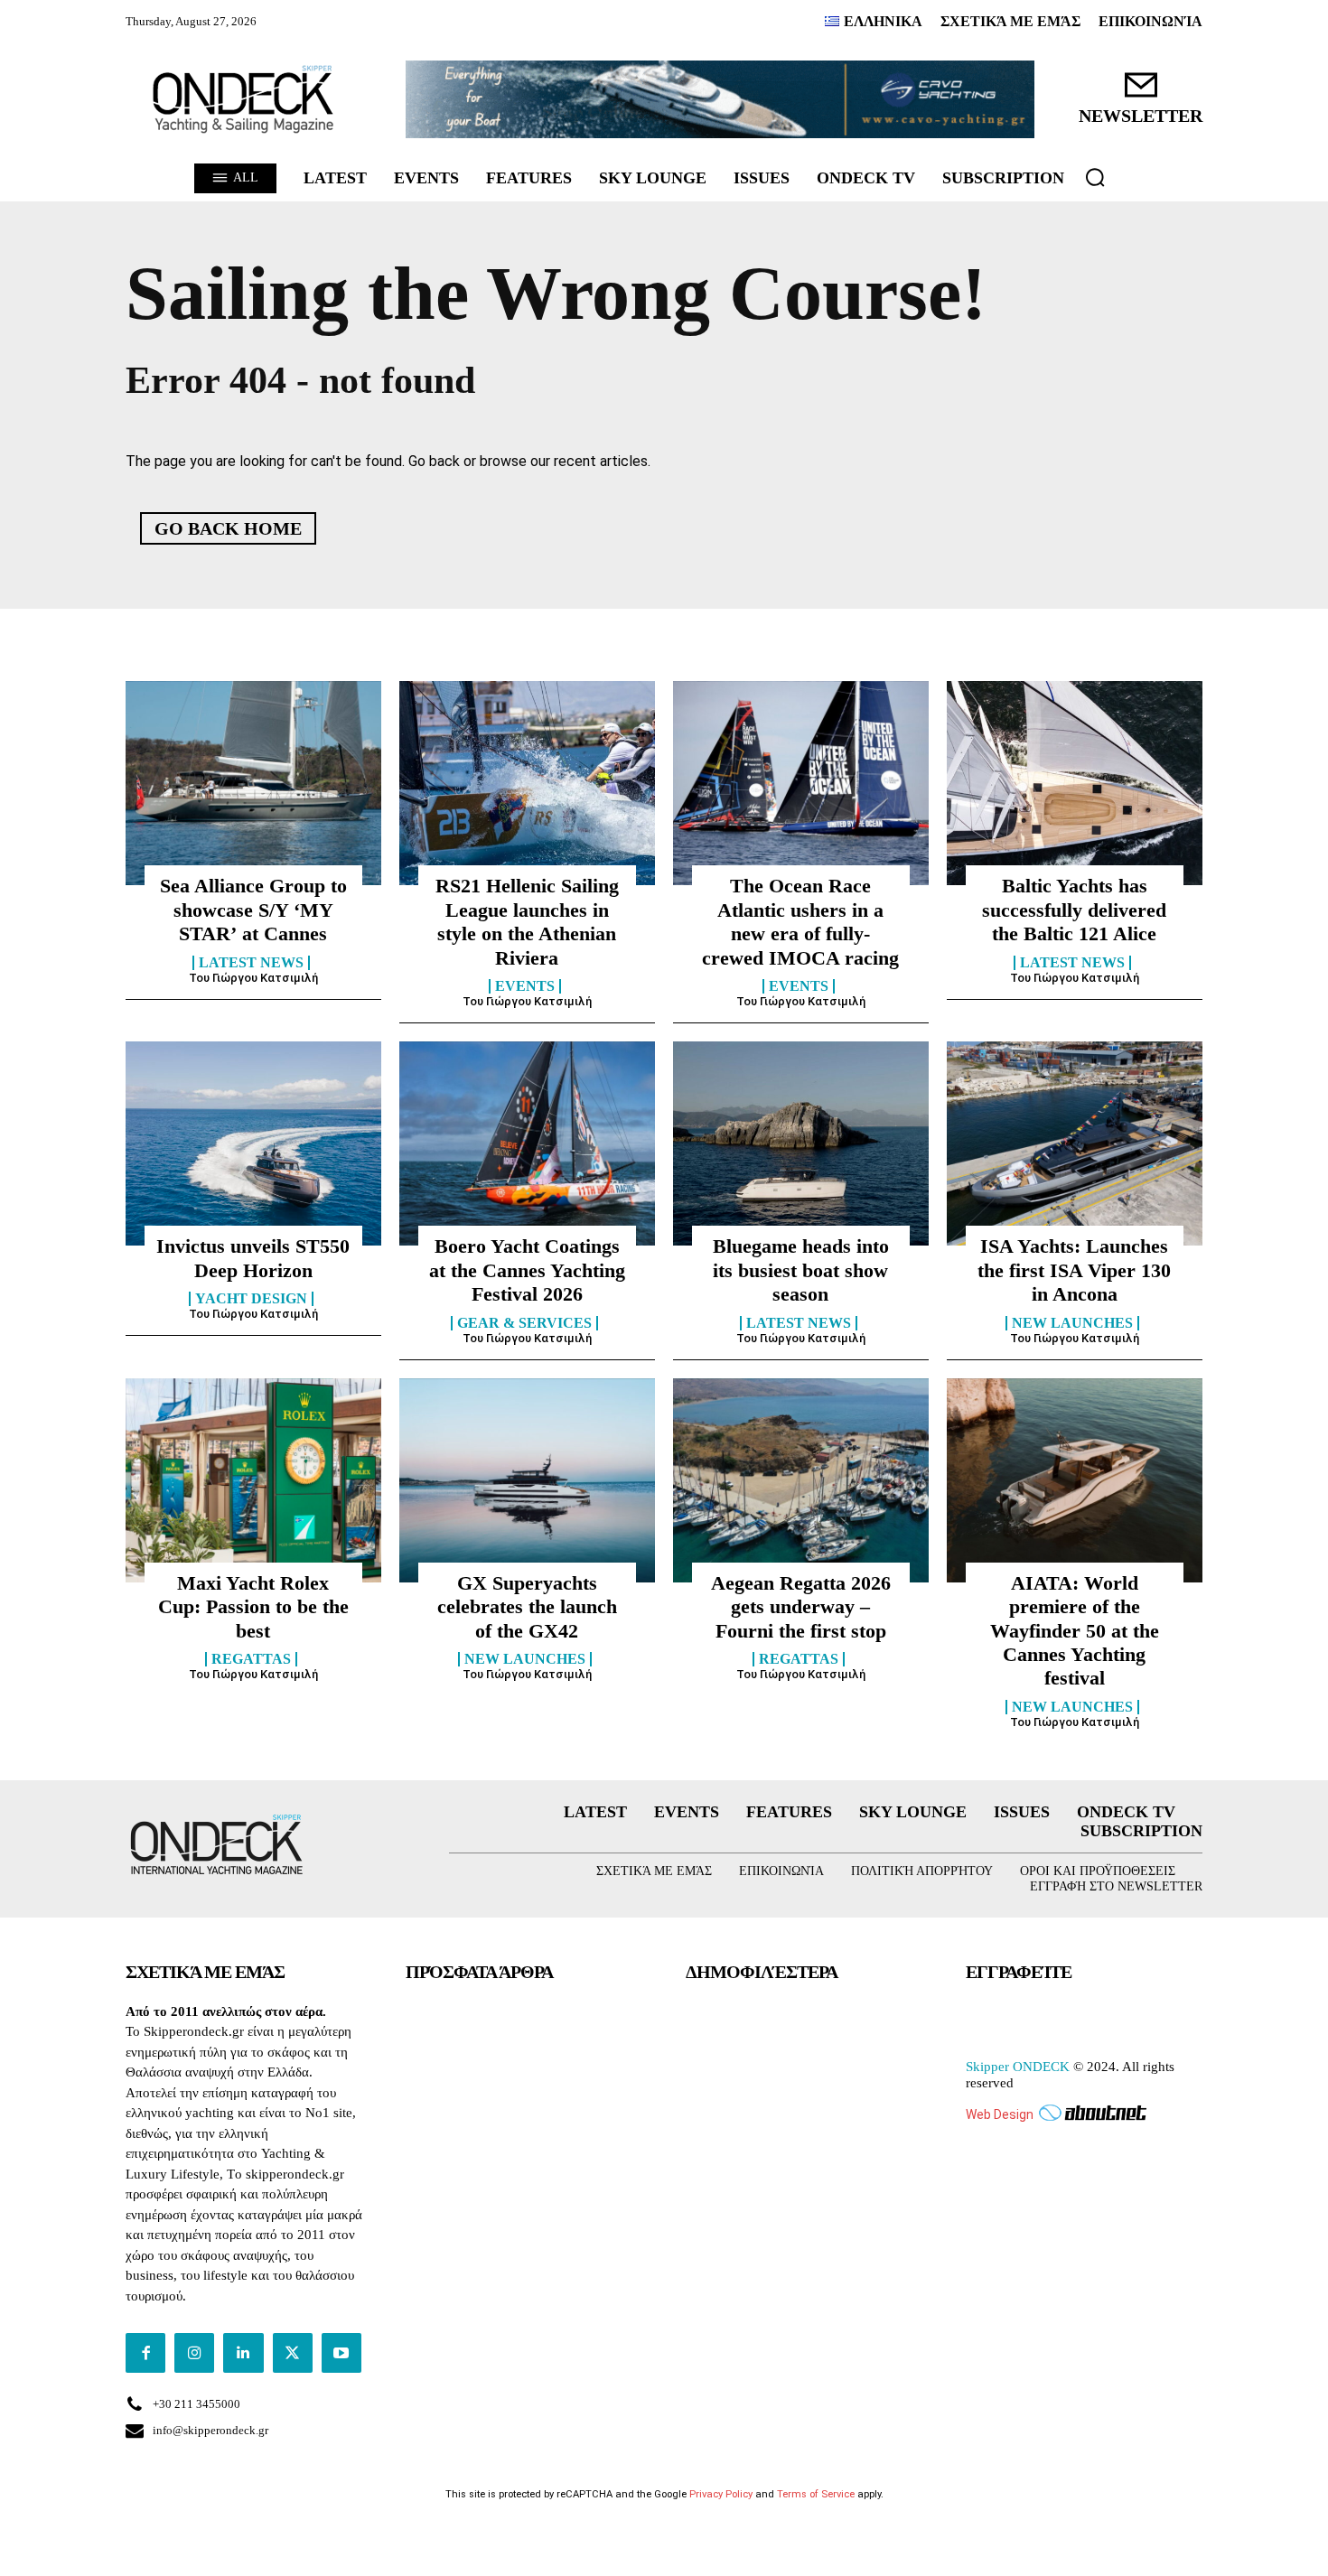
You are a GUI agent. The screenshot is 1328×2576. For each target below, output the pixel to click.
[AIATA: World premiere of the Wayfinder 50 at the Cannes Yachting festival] (1075, 1480)
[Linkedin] (243, 2353)
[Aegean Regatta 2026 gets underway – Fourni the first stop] (801, 1480)
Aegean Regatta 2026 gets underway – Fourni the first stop (801, 1607)
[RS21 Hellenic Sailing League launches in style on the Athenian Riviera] (527, 783)
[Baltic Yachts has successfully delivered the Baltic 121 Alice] (1075, 783)
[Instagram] (194, 2353)
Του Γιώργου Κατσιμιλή (253, 978)
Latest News (251, 963)
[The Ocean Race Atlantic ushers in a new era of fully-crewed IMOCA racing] (801, 783)
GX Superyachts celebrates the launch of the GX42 (527, 1607)
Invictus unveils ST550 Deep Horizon (253, 1258)
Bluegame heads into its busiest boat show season (801, 1270)
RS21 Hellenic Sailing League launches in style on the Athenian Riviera (527, 921)
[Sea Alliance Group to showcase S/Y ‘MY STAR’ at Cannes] (253, 783)
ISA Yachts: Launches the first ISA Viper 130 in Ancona (1074, 1270)
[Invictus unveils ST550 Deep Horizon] (253, 1143)
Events (525, 986)
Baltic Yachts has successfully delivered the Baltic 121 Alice (1074, 910)
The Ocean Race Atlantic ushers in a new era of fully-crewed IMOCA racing (800, 921)
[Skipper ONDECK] (244, 99)
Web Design (1000, 2114)
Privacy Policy (721, 2494)
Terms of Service (816, 2494)
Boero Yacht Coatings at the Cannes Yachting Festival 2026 (527, 1270)
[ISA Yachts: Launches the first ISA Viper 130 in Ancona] (1075, 1143)
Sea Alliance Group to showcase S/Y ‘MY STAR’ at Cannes (253, 910)
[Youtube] (341, 2353)
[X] (293, 2353)
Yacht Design (251, 1299)
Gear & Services (524, 1323)
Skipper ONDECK (1018, 2067)
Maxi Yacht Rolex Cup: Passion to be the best (253, 1607)
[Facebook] (145, 2353)
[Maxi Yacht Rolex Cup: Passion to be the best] (253, 1480)
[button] (1095, 177)
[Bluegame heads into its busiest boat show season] (801, 1143)
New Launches (1072, 1323)
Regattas (251, 1659)
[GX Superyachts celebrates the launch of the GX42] (527, 1480)
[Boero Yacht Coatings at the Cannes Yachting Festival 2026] (527, 1143)
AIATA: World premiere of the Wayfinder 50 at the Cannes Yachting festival (1075, 1631)
